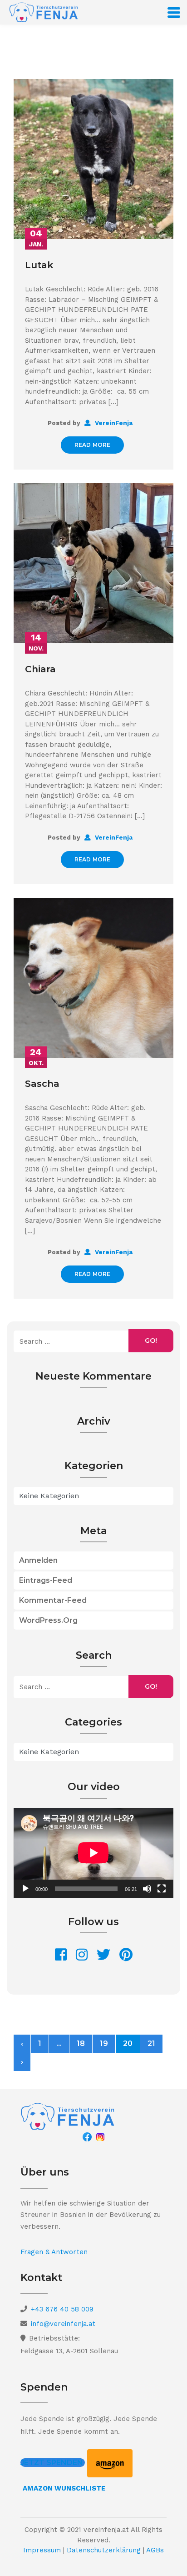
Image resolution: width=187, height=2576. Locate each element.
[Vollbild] (162, 1889)
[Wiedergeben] (25, 1889)
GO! (151, 1341)
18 (81, 2043)
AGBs (155, 2550)
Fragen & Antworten (54, 2252)
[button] (53, 2463)
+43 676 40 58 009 (62, 2309)
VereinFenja (113, 423)
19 (104, 2043)
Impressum (42, 2550)
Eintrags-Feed (46, 1580)
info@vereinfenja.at (63, 2324)
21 (151, 2043)
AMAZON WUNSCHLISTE (64, 2488)
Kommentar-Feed (53, 1600)
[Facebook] (87, 2136)
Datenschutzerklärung (104, 2550)
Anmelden (38, 1560)
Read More (93, 445)
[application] (93, 1853)
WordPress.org (48, 1620)
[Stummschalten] (147, 1889)
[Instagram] (100, 2136)
